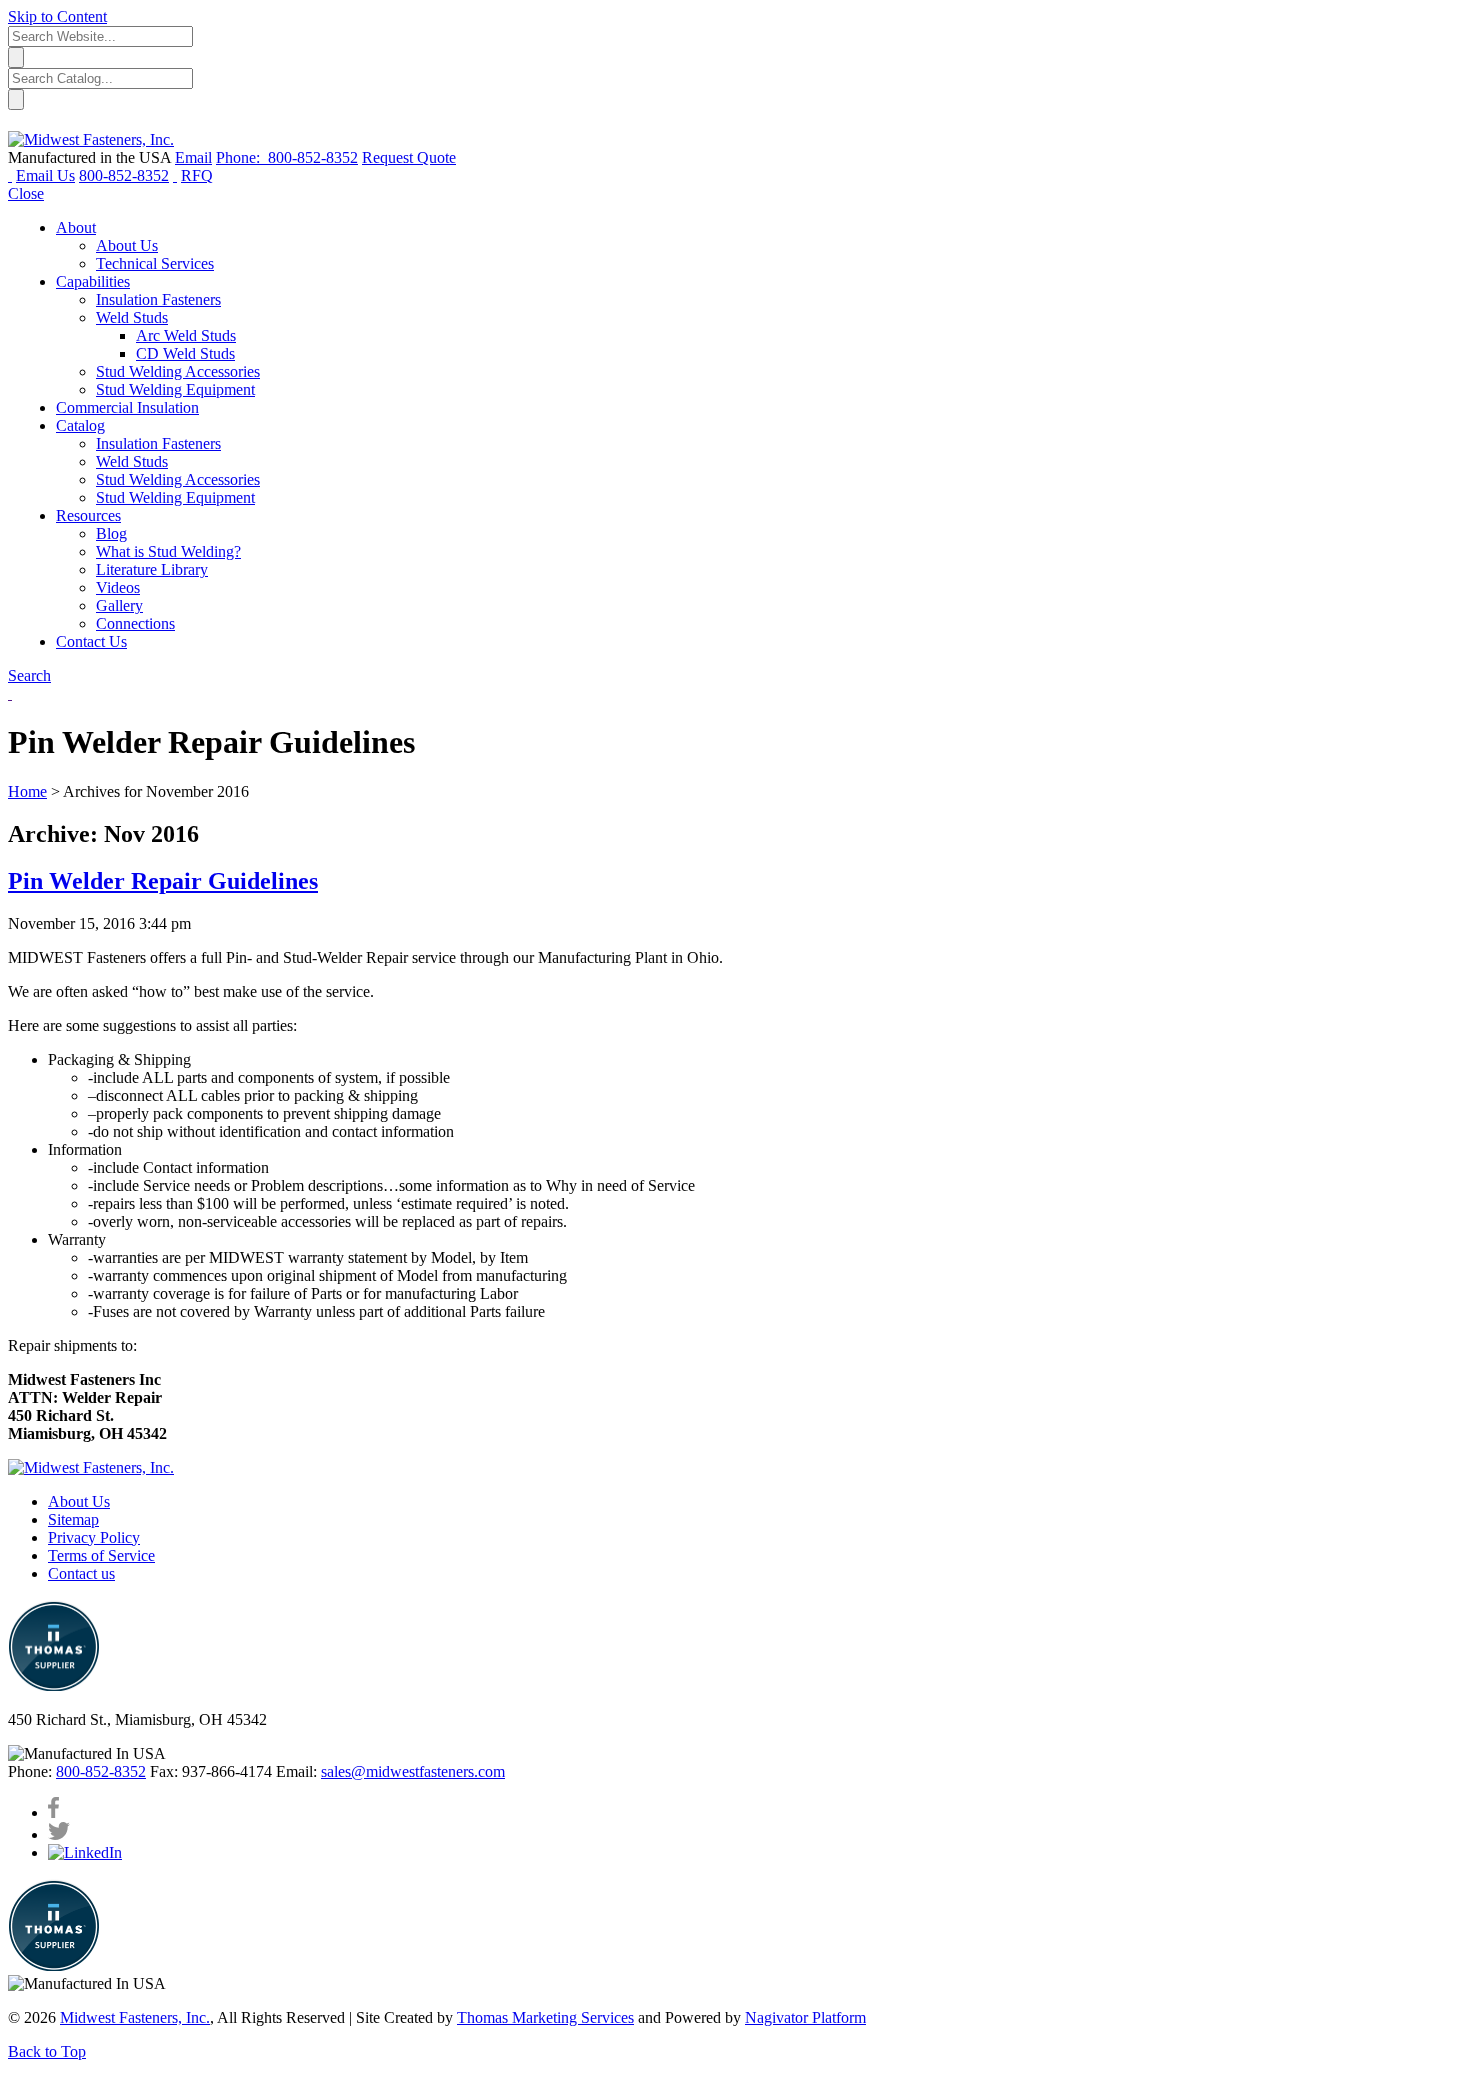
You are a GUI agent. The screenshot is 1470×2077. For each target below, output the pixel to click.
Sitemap (73, 1519)
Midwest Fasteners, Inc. (135, 2017)
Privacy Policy (94, 1537)
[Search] (175, 175)
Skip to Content (57, 16)
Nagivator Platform (805, 2017)
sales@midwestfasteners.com (413, 1771)
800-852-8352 (101, 1771)
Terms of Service (101, 1555)
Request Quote (409, 157)
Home (27, 791)
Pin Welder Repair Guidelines (163, 881)
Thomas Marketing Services (545, 2017)
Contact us (81, 1573)
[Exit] (16, 121)
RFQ (197, 175)
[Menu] (10, 175)
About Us (79, 1501)
